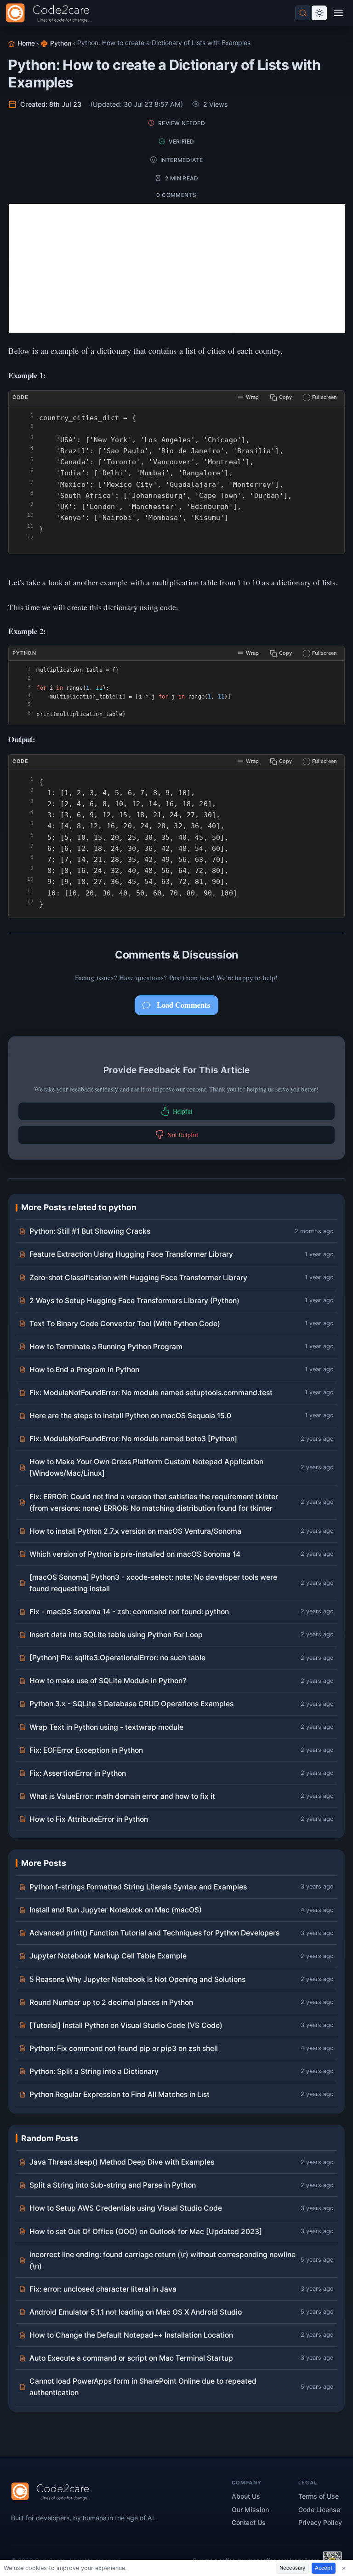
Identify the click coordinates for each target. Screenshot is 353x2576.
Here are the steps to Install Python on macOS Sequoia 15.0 (130, 1416)
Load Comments (184, 1005)
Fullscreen (325, 397)
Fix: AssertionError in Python (78, 1773)
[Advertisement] (177, 268)
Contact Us (249, 2522)
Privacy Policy (320, 2522)
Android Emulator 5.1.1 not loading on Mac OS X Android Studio (136, 2312)
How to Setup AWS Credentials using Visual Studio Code (126, 2208)
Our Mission (250, 2510)
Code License (319, 2510)
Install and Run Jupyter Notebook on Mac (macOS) (116, 1910)
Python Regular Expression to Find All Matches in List (120, 2094)
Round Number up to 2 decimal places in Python (111, 2002)
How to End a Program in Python (84, 1370)
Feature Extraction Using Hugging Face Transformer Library (131, 1254)
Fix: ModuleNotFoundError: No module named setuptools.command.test (151, 1393)
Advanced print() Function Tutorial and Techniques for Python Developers (154, 1933)
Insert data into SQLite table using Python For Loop (116, 1635)
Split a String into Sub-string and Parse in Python (113, 2185)
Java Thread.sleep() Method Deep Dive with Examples (122, 2162)
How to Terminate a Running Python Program (106, 1347)
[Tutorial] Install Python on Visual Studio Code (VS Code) (126, 2025)
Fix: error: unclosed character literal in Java (103, 2289)
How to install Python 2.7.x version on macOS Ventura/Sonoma (135, 1531)
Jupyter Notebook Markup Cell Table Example (108, 1956)
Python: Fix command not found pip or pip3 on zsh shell (124, 2048)
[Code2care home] (51, 13)
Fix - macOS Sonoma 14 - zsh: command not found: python (129, 1612)
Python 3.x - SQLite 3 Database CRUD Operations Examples (131, 1704)
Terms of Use (319, 2496)
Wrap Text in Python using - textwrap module (106, 1727)
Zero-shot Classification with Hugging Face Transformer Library (138, 1278)
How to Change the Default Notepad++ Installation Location (131, 2335)
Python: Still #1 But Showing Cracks (90, 1231)
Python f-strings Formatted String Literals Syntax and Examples (138, 1887)
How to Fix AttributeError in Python (89, 1819)
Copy (285, 397)
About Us (246, 2496)
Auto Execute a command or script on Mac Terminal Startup (131, 2358)
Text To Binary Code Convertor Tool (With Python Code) (125, 1324)
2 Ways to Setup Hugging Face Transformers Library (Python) (134, 1301)
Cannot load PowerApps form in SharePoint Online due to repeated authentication (143, 2387)
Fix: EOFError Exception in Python (86, 1750)
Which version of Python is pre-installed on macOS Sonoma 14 (135, 1554)
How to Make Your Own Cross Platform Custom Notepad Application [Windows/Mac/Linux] (146, 1467)
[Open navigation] (339, 13)
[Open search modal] (303, 13)
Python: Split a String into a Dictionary (94, 2071)
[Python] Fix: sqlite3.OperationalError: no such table (117, 1658)
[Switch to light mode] (319, 13)
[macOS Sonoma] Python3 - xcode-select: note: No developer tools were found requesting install (153, 1583)
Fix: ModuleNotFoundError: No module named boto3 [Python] (133, 1439)
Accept (324, 2568)
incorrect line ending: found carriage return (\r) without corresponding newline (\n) (162, 2260)
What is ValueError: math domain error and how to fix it (122, 1796)
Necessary (292, 2568)
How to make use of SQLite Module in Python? (108, 1681)
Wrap (252, 397)
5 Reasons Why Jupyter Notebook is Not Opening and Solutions (137, 1979)
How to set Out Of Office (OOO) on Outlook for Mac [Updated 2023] (146, 2232)
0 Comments (176, 195)
